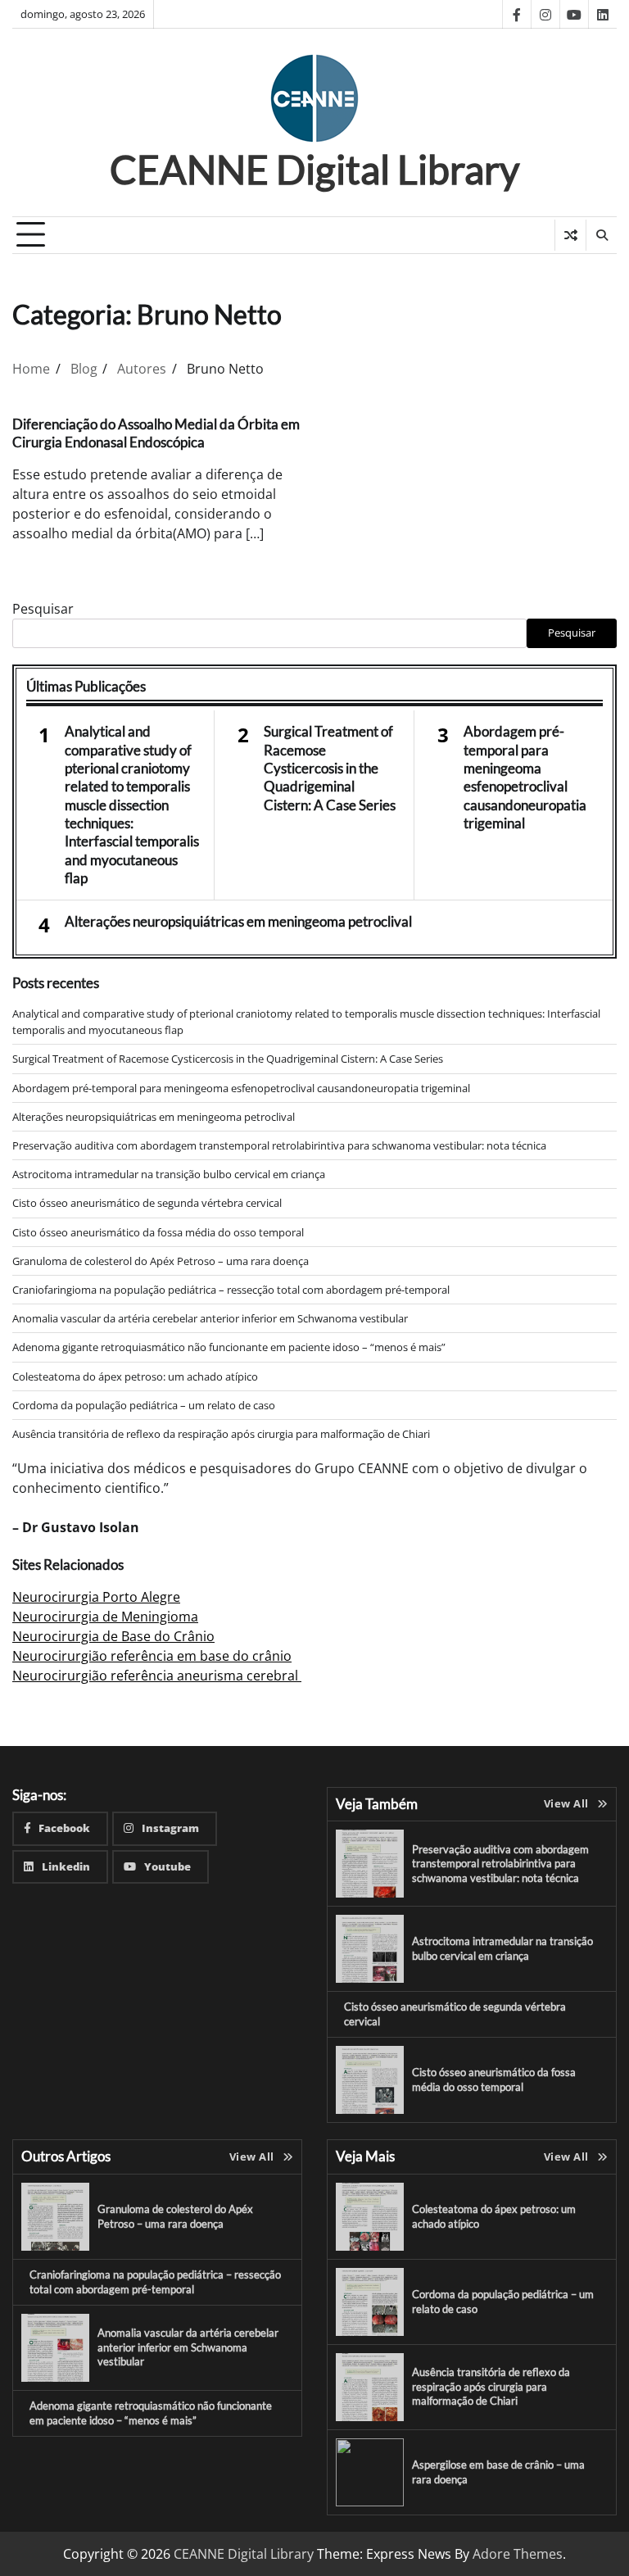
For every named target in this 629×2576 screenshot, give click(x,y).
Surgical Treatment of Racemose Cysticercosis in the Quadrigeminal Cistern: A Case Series (330, 768)
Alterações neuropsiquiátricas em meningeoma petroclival (238, 921)
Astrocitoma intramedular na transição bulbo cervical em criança (169, 1174)
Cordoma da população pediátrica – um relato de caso (144, 1405)
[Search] (601, 235)
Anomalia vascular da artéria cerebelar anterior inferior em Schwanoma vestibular (210, 1318)
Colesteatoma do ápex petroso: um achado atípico (135, 1376)
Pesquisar (43, 609)
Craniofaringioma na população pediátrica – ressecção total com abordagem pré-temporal (231, 1290)
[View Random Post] (570, 235)
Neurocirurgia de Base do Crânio (113, 1636)
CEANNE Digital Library (315, 169)
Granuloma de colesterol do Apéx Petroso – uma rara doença (161, 1261)
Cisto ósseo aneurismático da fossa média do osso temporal (158, 1232)
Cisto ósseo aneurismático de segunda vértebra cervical (147, 1203)
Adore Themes (518, 2554)
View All (566, 1803)
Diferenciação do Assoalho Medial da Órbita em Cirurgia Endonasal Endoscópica (156, 433)
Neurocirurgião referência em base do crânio (152, 1656)
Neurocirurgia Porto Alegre (96, 1597)
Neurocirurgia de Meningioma (105, 1617)
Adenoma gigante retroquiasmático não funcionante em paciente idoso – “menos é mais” (229, 1347)
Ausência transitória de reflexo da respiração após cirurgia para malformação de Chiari (221, 1434)
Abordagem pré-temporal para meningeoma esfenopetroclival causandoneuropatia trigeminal (525, 777)
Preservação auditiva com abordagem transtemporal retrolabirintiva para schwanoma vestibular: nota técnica (279, 1145)
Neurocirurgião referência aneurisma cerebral (157, 1676)
